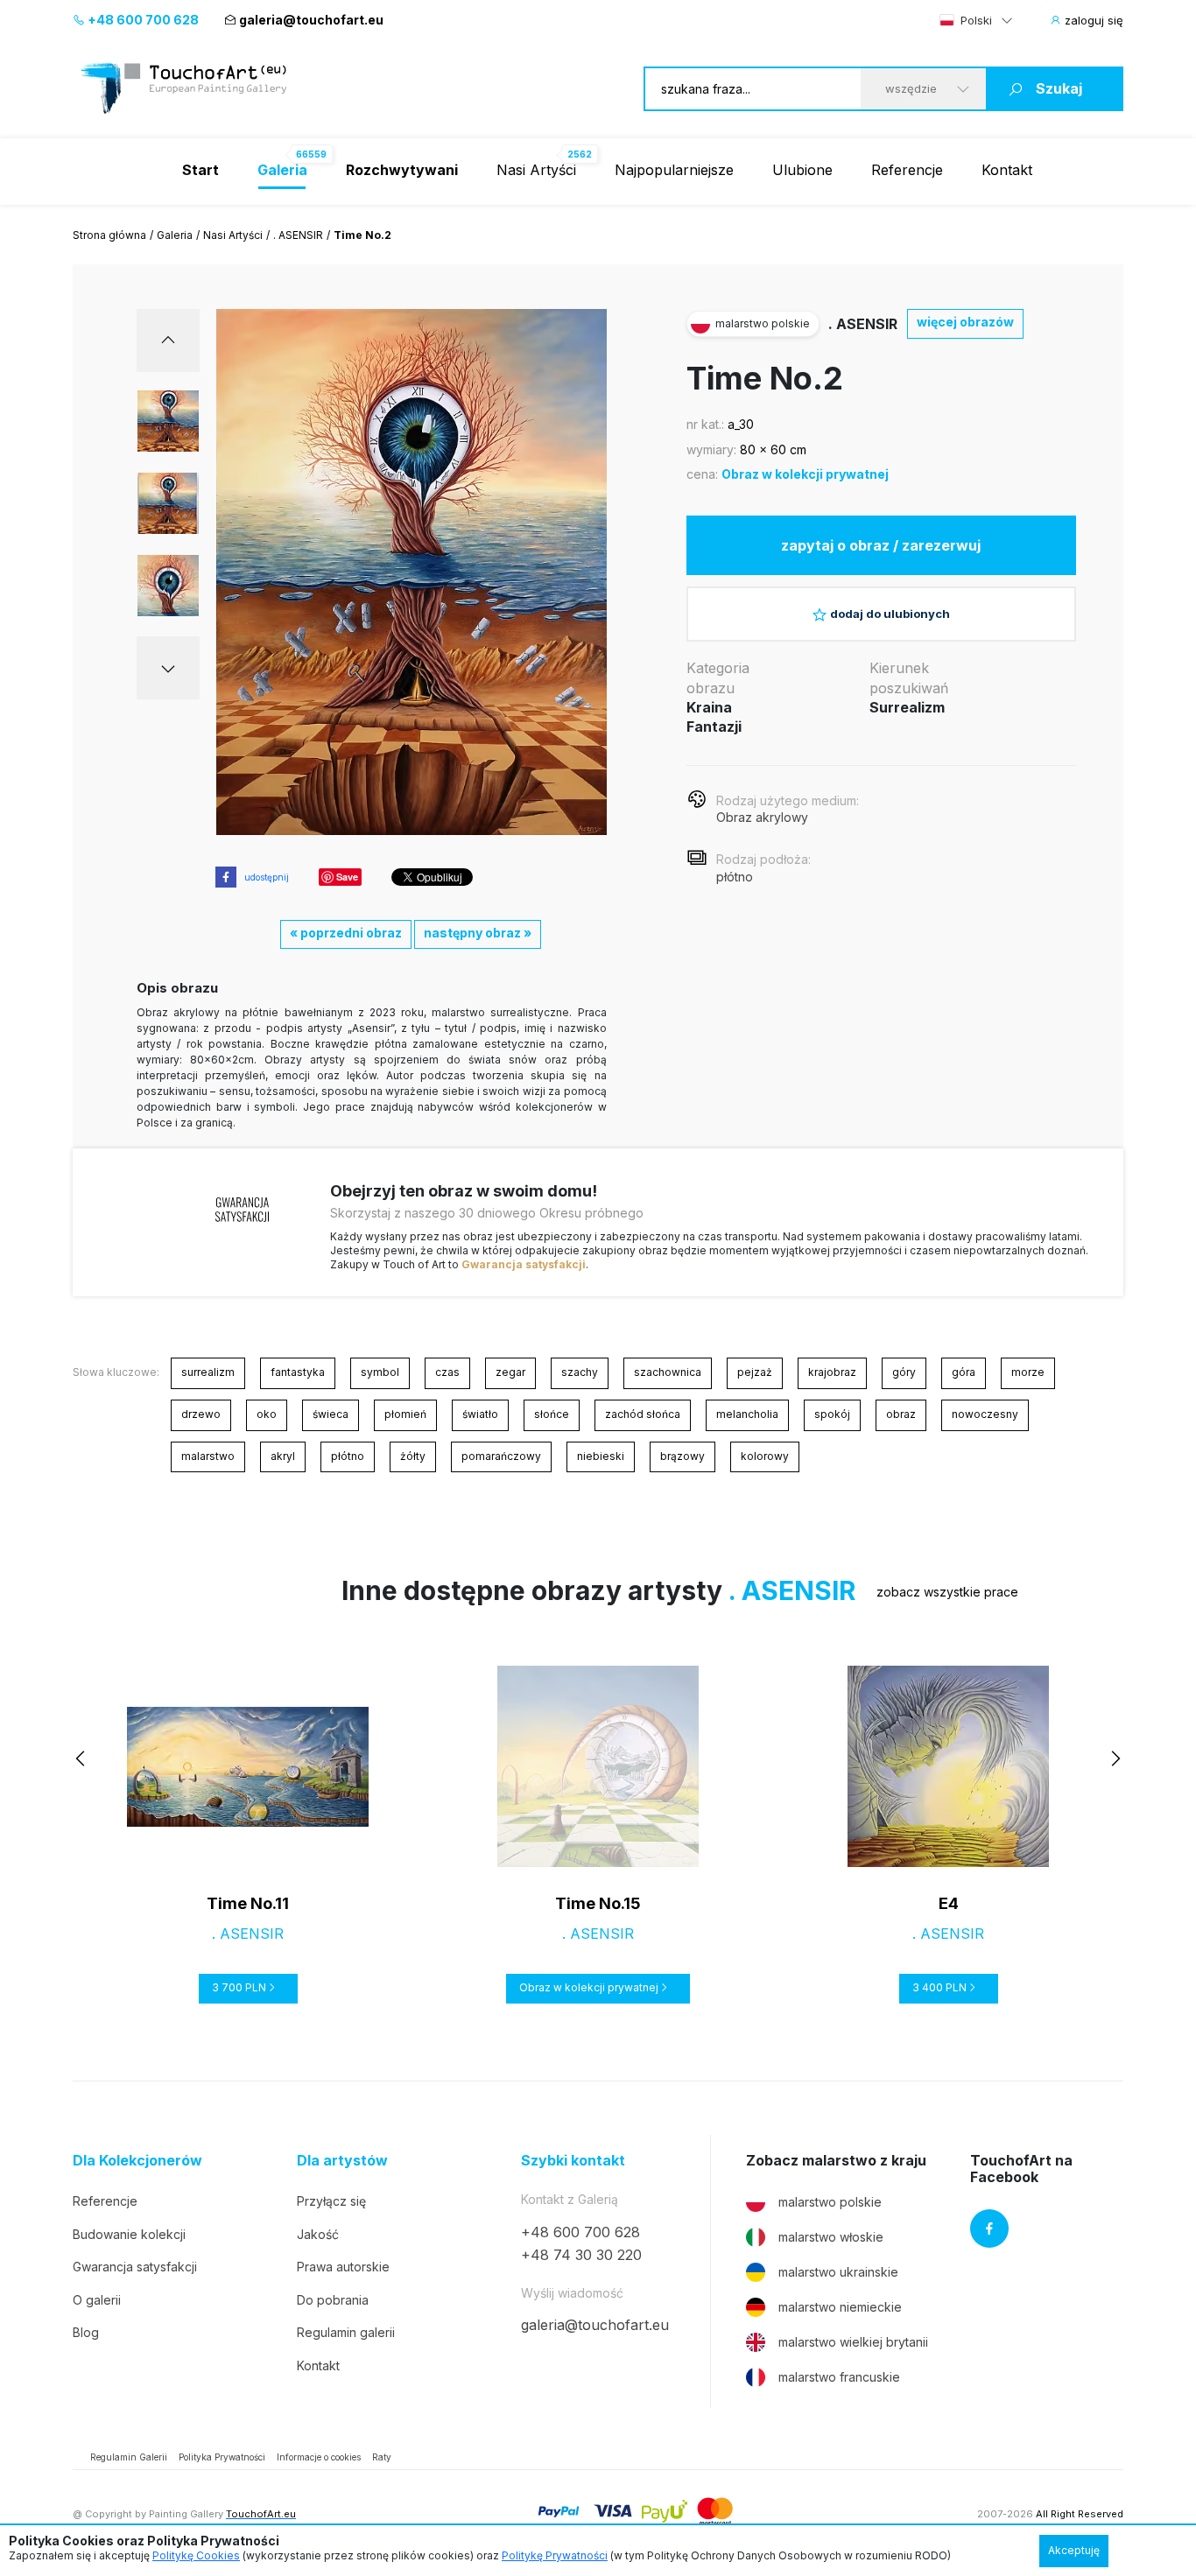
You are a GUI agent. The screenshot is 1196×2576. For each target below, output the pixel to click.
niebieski (601, 1456)
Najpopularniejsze (674, 170)
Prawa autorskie (343, 2267)
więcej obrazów (965, 322)
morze (1028, 1372)
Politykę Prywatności (555, 2555)
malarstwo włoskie (831, 2237)
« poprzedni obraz (346, 933)
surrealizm (208, 1372)
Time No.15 (598, 1903)
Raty (382, 2457)
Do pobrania (333, 2300)
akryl (283, 1456)
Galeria (175, 235)
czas (447, 1372)
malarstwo (208, 1456)
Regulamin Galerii (129, 2457)
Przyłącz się (331, 2201)
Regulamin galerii (346, 2332)
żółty (413, 1456)
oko (267, 1414)
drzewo (201, 1414)
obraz (901, 1414)
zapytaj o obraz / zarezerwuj (881, 545)
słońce (552, 1414)
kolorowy (765, 1456)
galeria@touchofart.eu (311, 20)
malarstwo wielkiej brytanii (853, 2342)
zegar (510, 1372)
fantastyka (298, 1372)
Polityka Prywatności (222, 2457)
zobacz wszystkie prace (947, 1592)
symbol (380, 1372)
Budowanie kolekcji (129, 2234)
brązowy (682, 1456)
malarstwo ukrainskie (838, 2272)
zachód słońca (643, 1414)
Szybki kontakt (573, 2161)
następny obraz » (478, 933)
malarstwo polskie (830, 2202)
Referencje (907, 170)
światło (480, 1414)
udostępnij (267, 877)
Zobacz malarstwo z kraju (836, 2161)
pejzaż (755, 1372)
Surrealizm (907, 707)
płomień (405, 1414)
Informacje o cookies (319, 2457)
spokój (832, 1414)
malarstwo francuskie (839, 2377)
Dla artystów (342, 2161)
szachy (580, 1372)
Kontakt (1007, 170)
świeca (331, 1414)
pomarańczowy (501, 1456)
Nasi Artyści (536, 170)
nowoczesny (985, 1414)
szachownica (668, 1372)
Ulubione (802, 170)
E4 (949, 1903)
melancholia (747, 1414)
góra (964, 1372)
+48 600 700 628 (142, 20)
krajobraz (832, 1372)
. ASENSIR (298, 235)
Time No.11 (248, 1903)
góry (904, 1372)
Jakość (318, 2234)
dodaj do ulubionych (890, 614)
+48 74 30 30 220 (581, 2255)
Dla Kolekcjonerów (137, 2161)
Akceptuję (1074, 2550)
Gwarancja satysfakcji (524, 1264)
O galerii (97, 2300)
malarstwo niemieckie (840, 2307)
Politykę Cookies (196, 2555)
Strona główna (109, 235)
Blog (86, 2332)
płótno (348, 1456)
